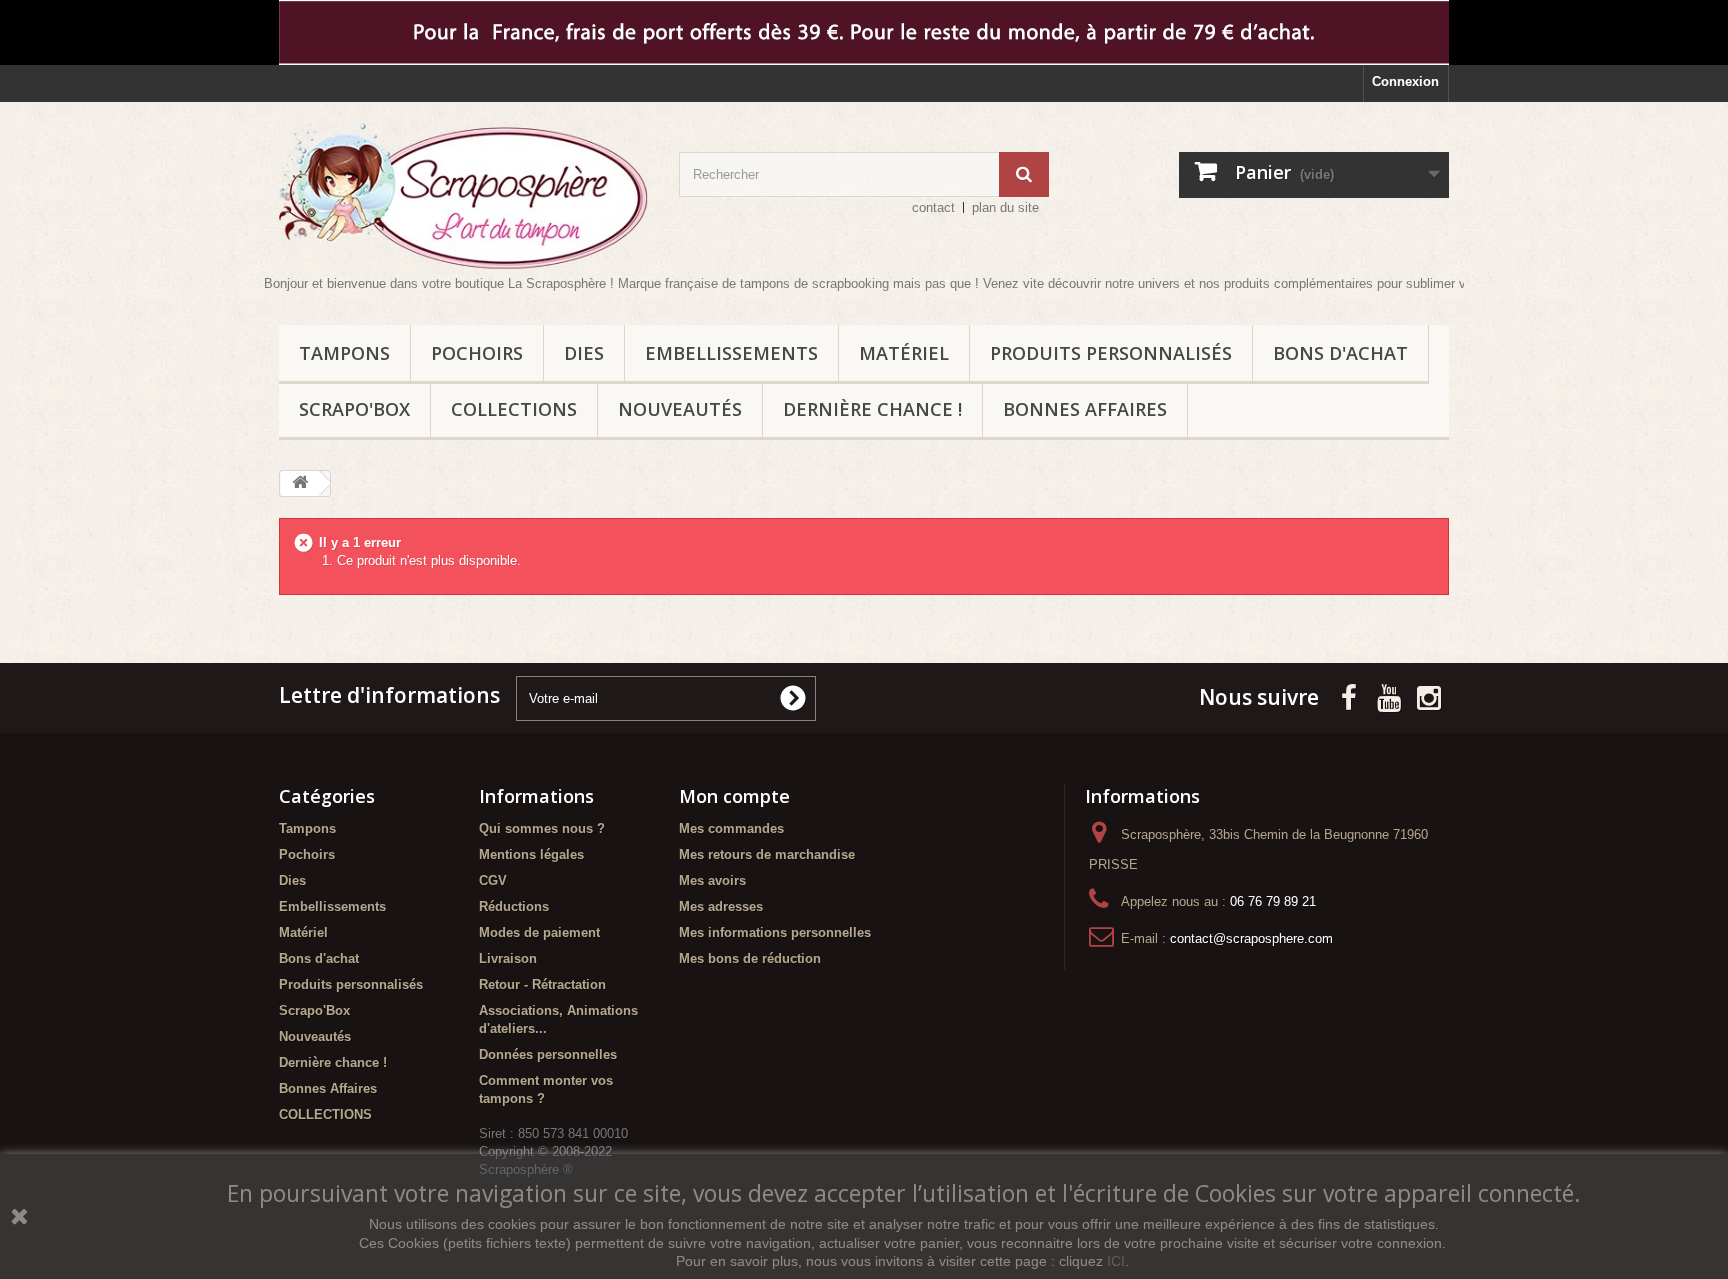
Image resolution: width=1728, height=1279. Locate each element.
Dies (584, 353)
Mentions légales (531, 854)
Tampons (344, 353)
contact (933, 207)
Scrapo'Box (354, 409)
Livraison (508, 958)
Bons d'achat (1340, 353)
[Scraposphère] (464, 196)
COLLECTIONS (514, 409)
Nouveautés (680, 409)
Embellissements (731, 353)
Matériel (904, 353)
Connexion (1405, 81)
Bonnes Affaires (1085, 409)
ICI (1116, 1261)
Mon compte (734, 796)
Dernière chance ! (872, 409)
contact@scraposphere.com (1251, 938)
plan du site (1005, 207)
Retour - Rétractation (542, 984)
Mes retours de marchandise (767, 854)
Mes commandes (731, 828)
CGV (493, 880)
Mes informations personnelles (775, 932)
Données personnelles (548, 1054)
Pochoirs (477, 353)
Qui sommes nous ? (542, 828)
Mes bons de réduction (750, 958)
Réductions (514, 906)
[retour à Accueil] (300, 483)
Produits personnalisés (1111, 353)
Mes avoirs (712, 880)
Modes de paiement (539, 932)
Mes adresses (721, 906)
